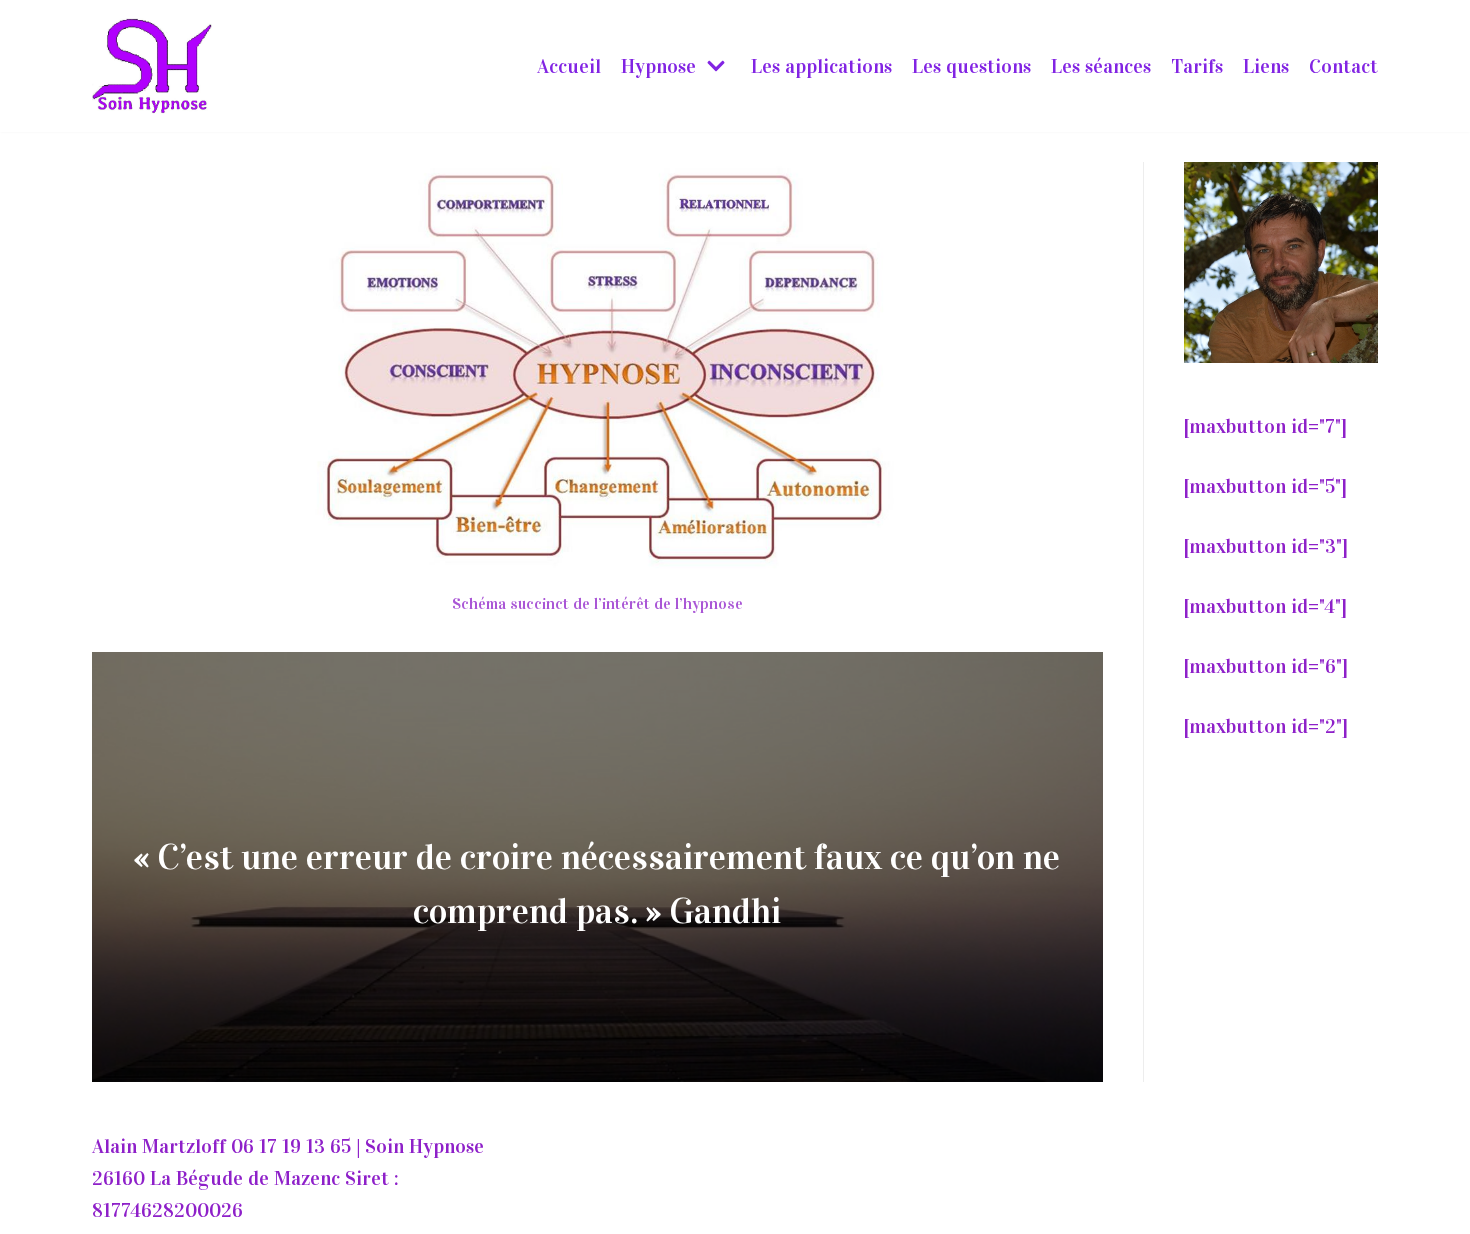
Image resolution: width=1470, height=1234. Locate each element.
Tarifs (1197, 66)
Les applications (821, 66)
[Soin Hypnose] (152, 66)
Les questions (971, 66)
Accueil (569, 66)
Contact (1343, 66)
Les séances (1101, 66)
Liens (1266, 66)
